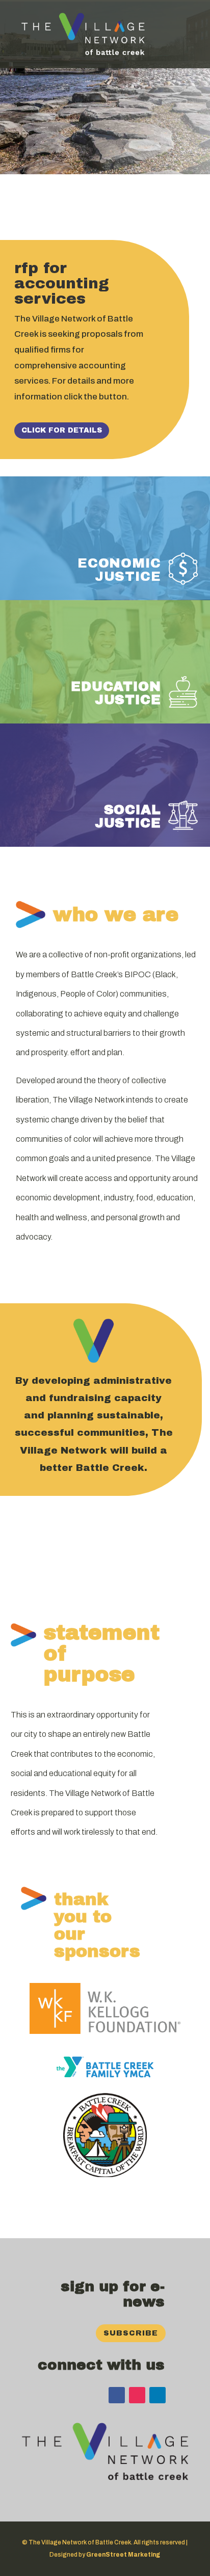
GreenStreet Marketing (123, 2555)
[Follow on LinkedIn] (157, 2395)
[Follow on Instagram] (137, 2395)
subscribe (131, 2333)
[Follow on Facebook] (117, 2395)
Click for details (62, 430)
